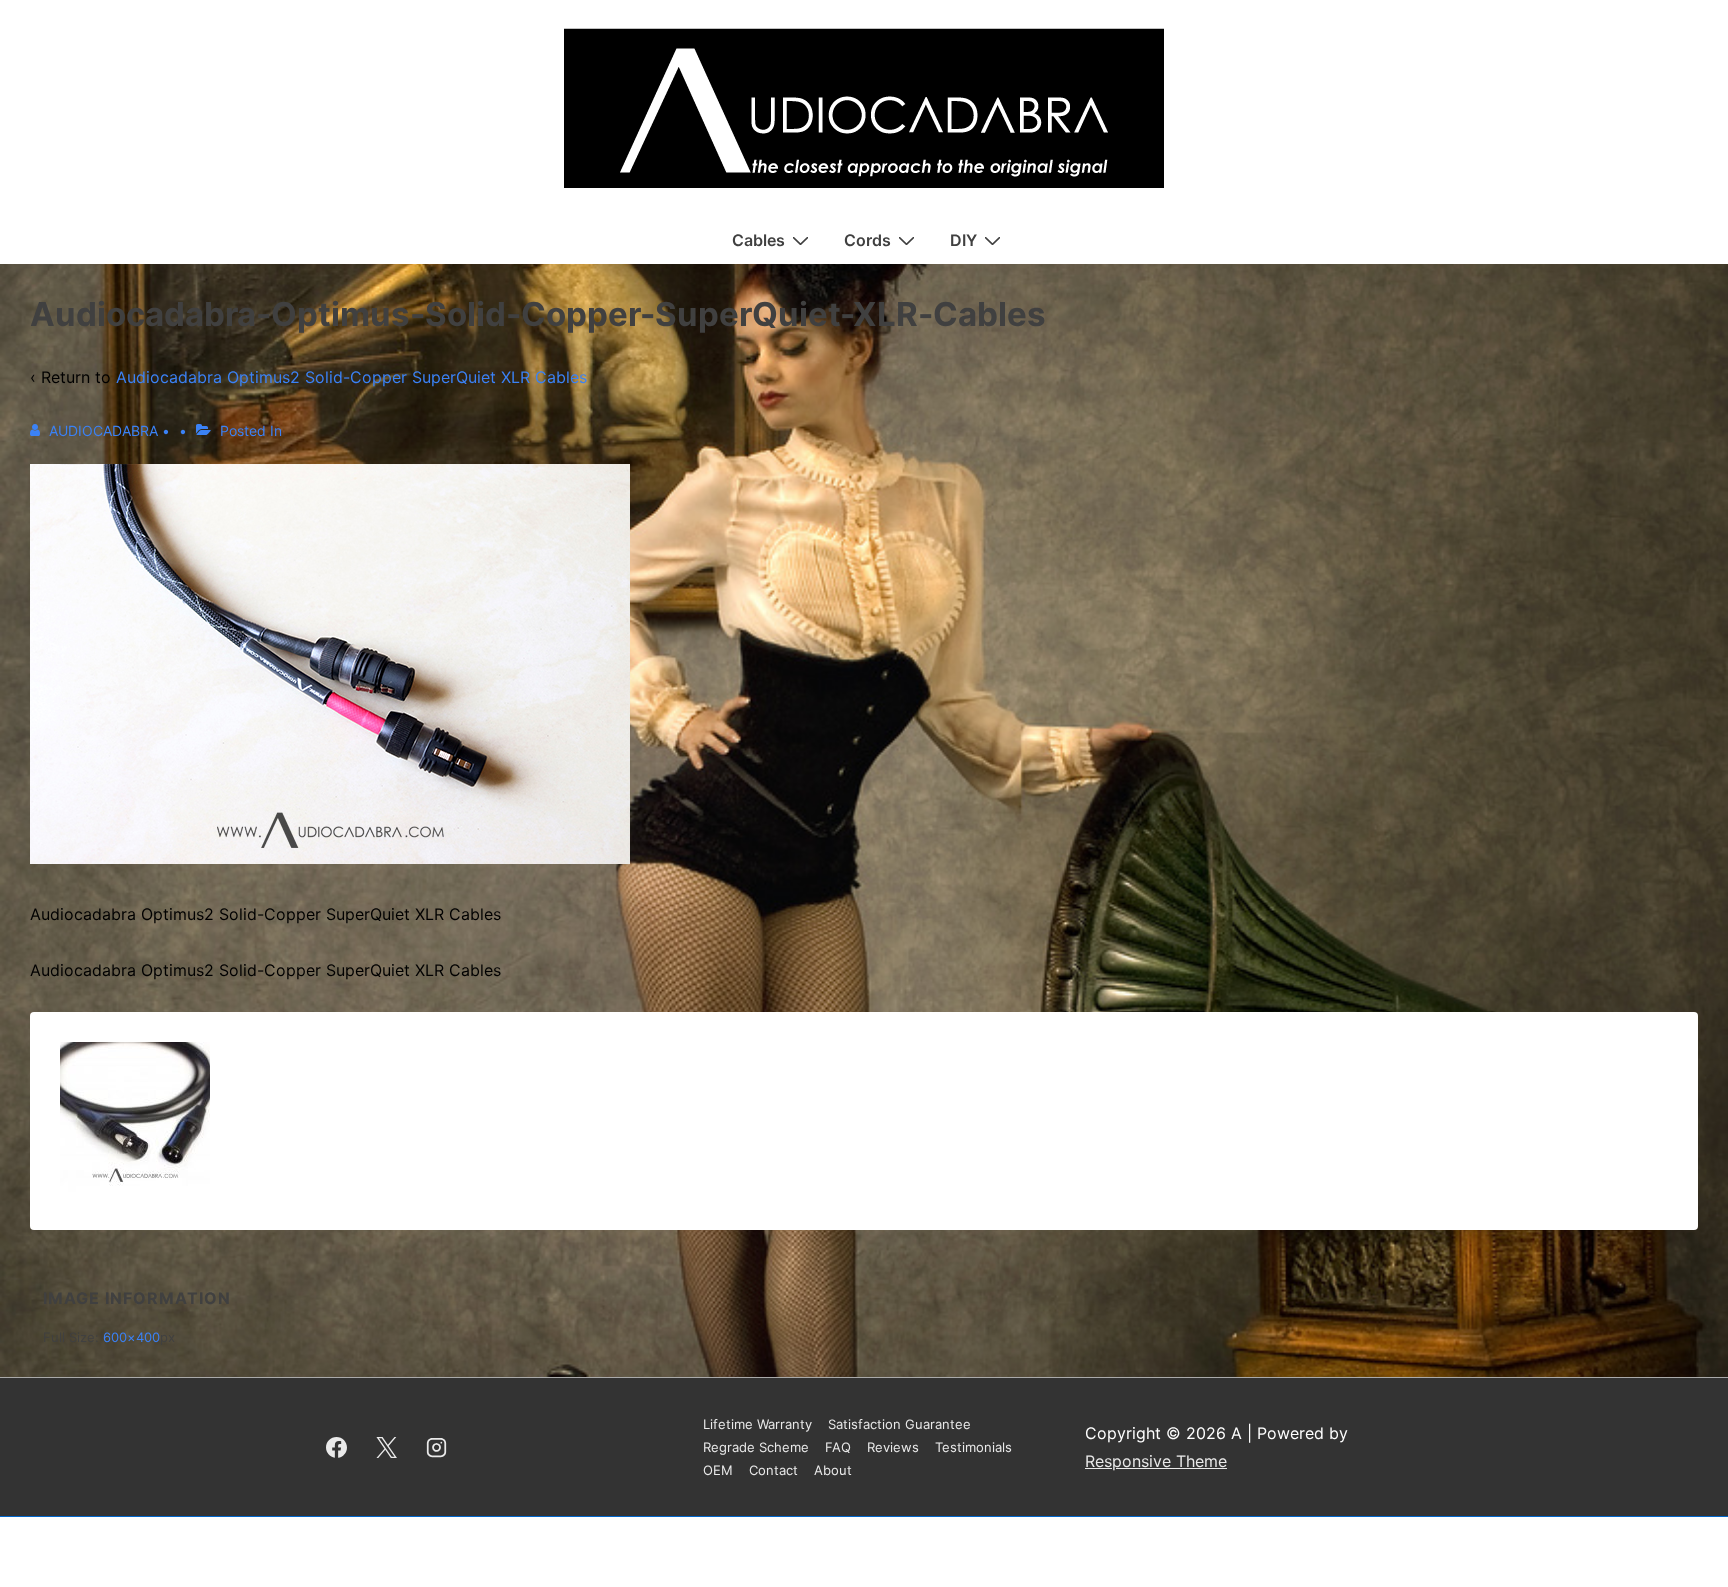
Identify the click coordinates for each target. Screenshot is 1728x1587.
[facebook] (337, 1447)
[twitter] (387, 1447)
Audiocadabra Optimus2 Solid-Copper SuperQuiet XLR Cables (351, 377)
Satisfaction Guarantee (899, 1424)
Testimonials (973, 1447)
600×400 (131, 1337)
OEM (718, 1470)
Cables (758, 240)
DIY (963, 240)
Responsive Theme (1156, 1461)
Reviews (893, 1447)
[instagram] (437, 1447)
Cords (867, 240)
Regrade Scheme (756, 1447)
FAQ (838, 1447)
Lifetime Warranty (757, 1424)
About (833, 1470)
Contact (773, 1470)
